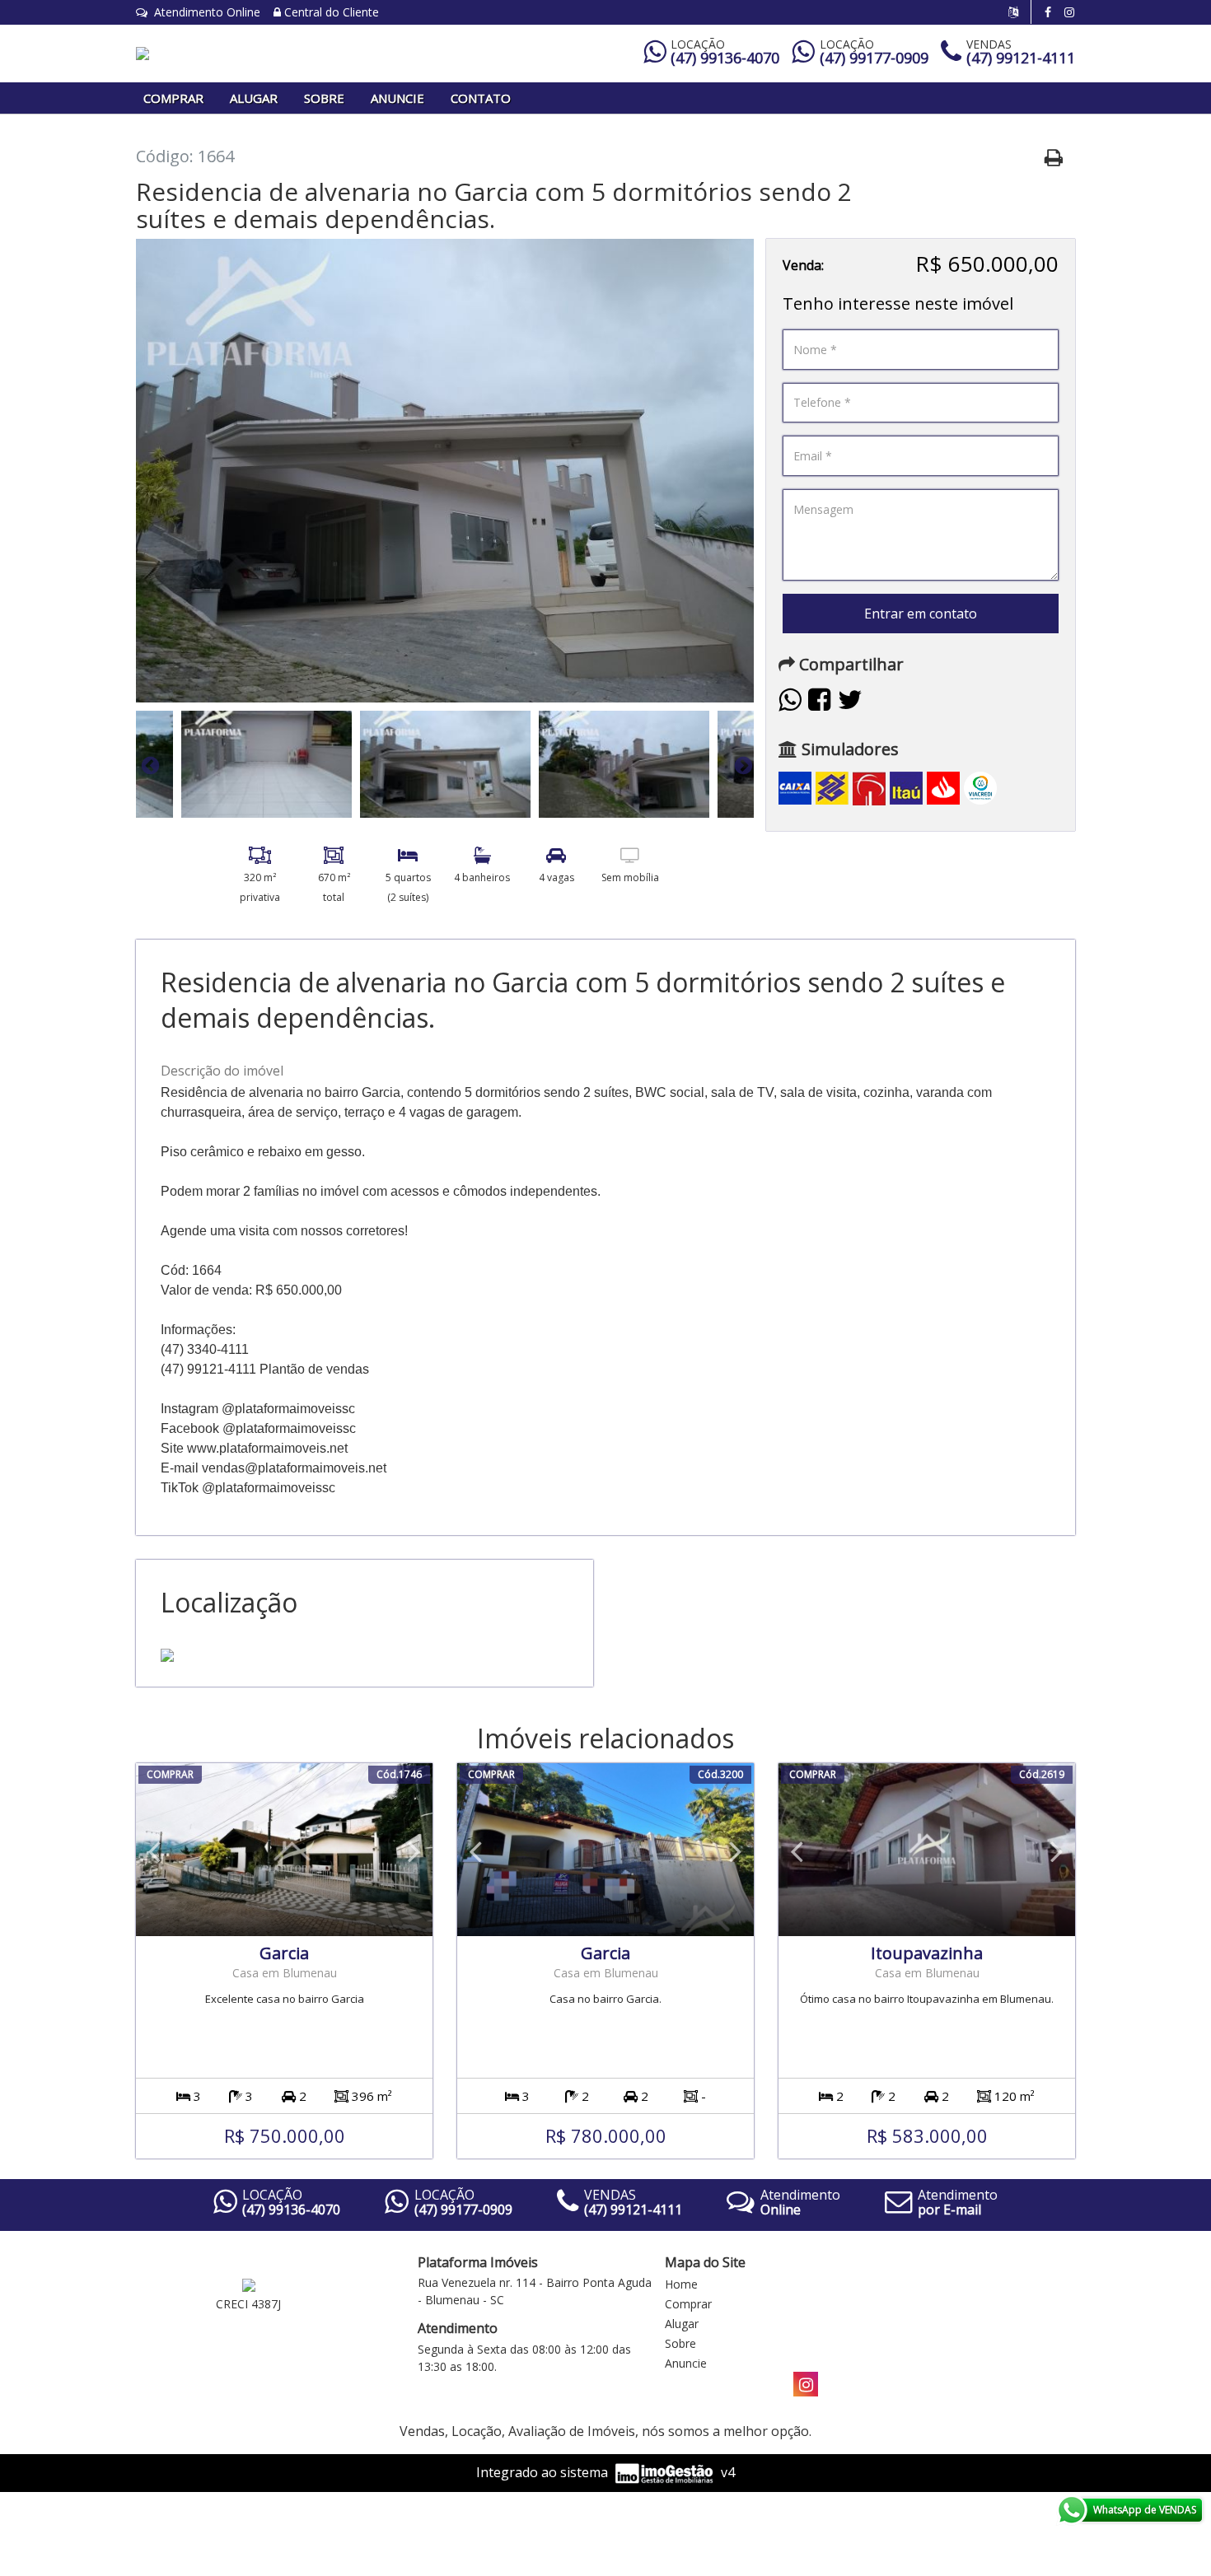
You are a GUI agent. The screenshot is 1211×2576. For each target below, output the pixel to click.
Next (741, 764)
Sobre (324, 98)
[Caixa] (795, 787)
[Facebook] (1048, 12)
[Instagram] (1069, 12)
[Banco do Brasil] (832, 787)
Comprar (173, 98)
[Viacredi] (980, 787)
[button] (154, 1850)
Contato (481, 98)
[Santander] (943, 787)
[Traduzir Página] (1020, 12)
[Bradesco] (869, 787)
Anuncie (397, 98)
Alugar (254, 98)
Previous (148, 764)
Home (681, 2284)
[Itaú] (906, 787)
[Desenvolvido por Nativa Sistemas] (666, 2472)
